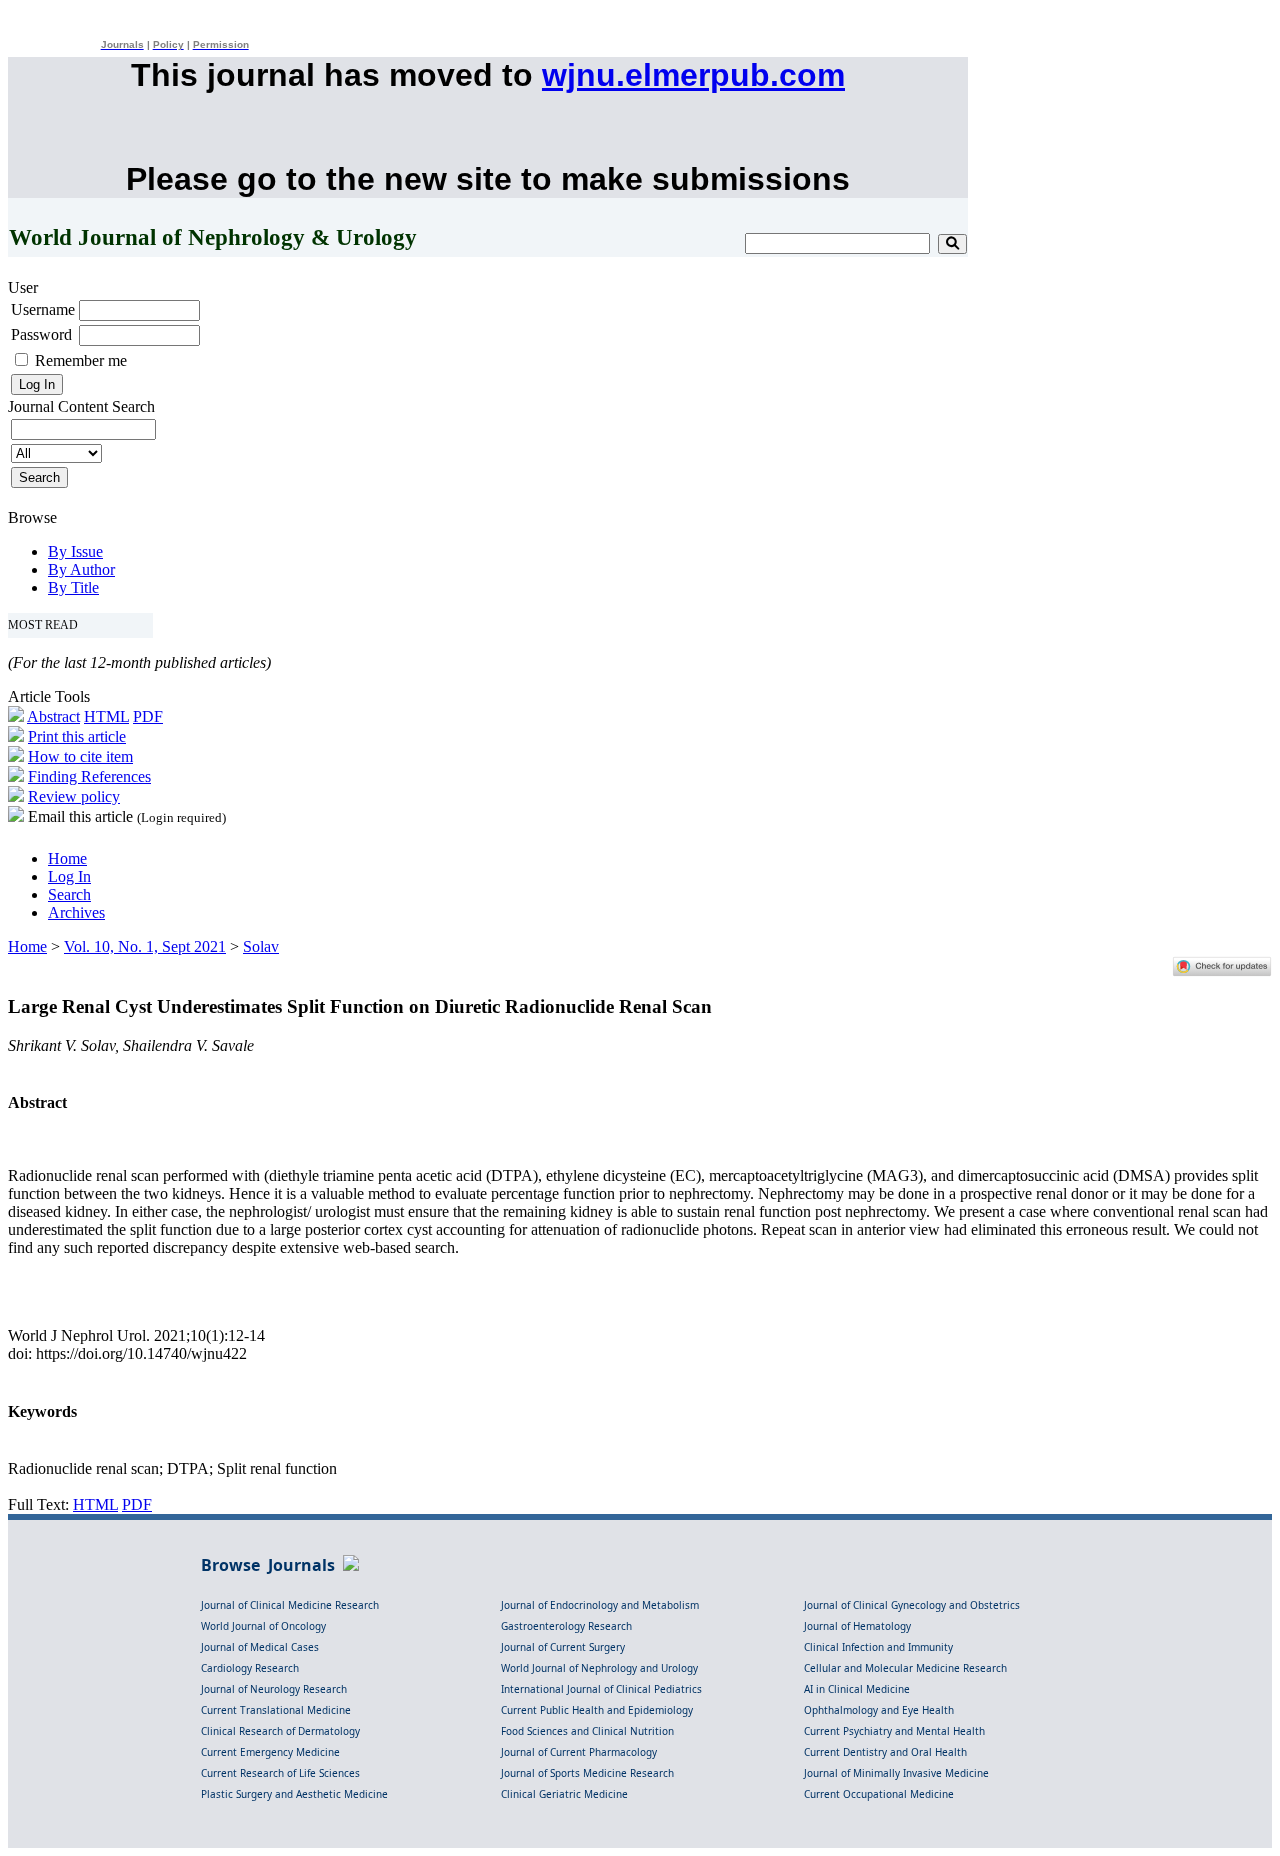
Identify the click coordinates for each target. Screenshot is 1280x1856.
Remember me (81, 360)
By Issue (75, 551)
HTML (106, 716)
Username (43, 309)
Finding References (89, 776)
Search (69, 894)
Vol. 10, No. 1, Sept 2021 (145, 946)
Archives (76, 912)
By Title (73, 587)
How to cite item (80, 756)
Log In (69, 876)
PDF (148, 716)
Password (41, 334)
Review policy (74, 796)
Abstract (53, 716)
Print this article (77, 736)
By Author (81, 569)
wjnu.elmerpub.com (693, 75)
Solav (261, 946)
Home (67, 858)
